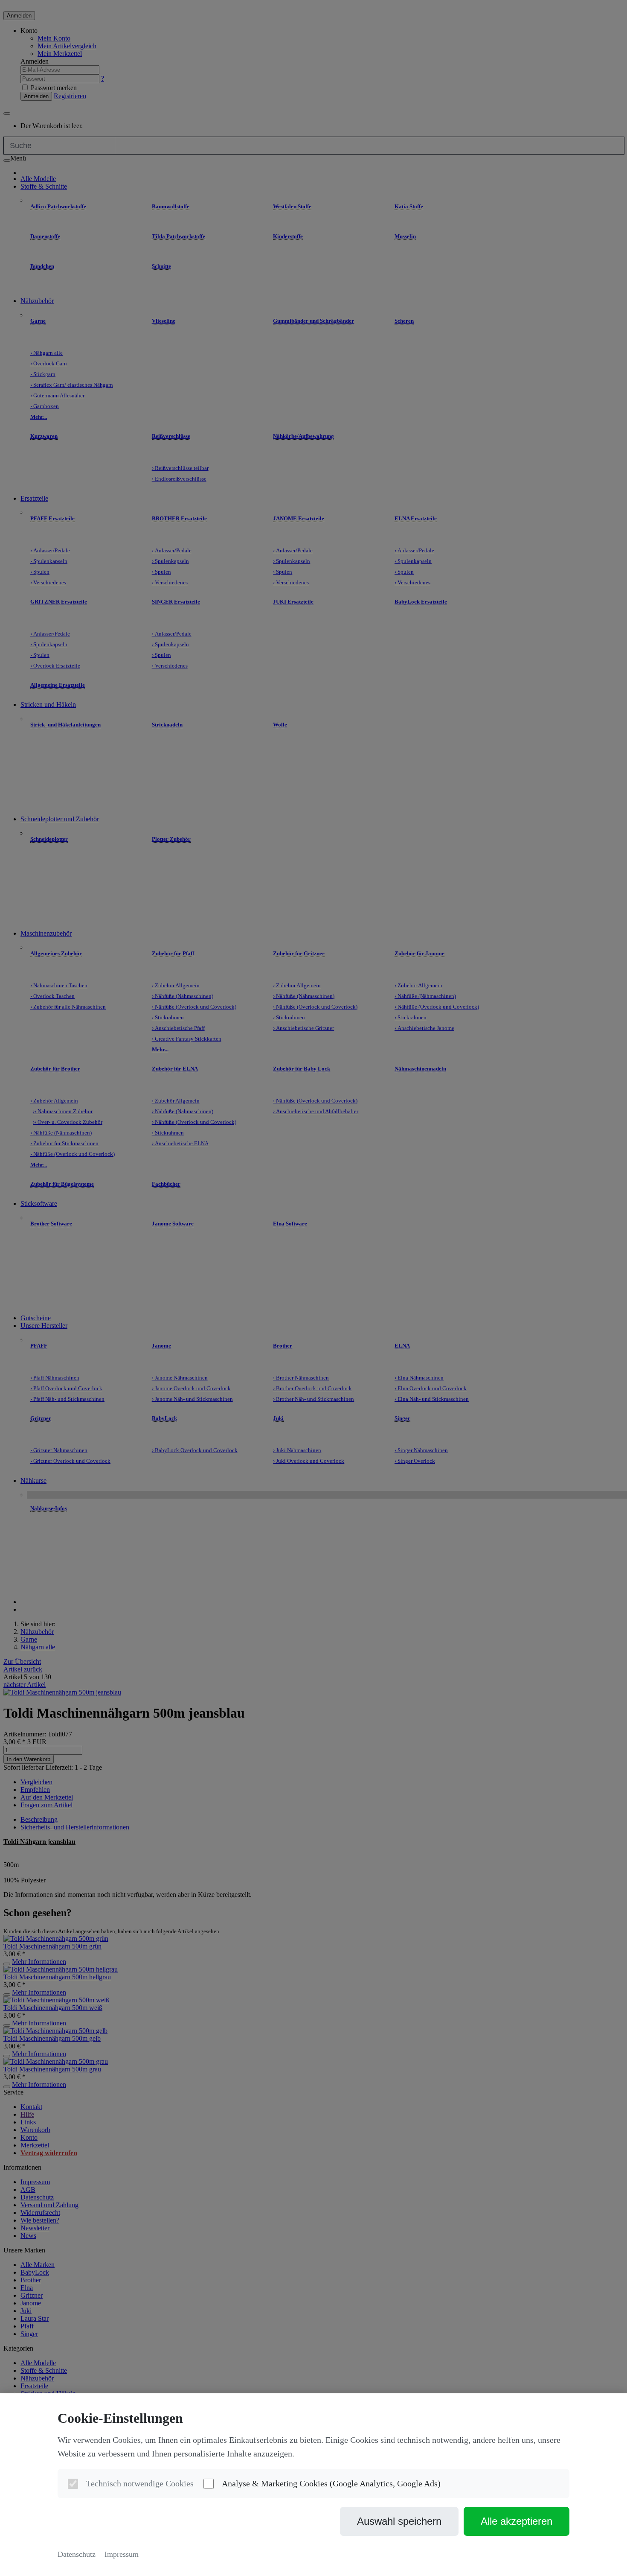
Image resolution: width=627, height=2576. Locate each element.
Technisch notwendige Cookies (140, 2483)
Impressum (122, 2554)
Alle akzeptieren (517, 2521)
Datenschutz (77, 2554)
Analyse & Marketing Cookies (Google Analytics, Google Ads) (331, 2483)
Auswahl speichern (399, 2521)
